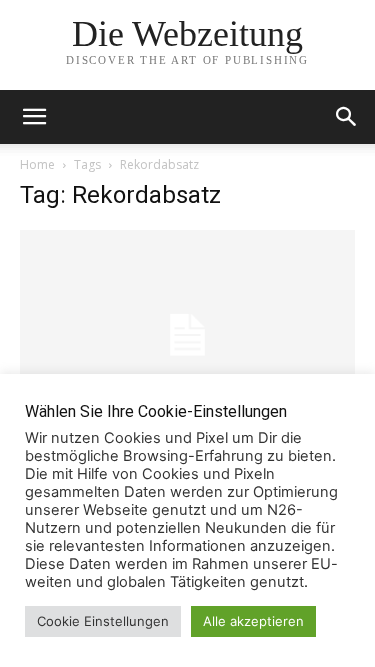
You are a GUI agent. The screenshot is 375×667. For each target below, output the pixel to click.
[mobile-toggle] (34, 117)
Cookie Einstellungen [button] (103, 621)
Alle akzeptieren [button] (253, 621)
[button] (347, 117)
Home (37, 164)
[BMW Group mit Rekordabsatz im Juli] (187, 335)
